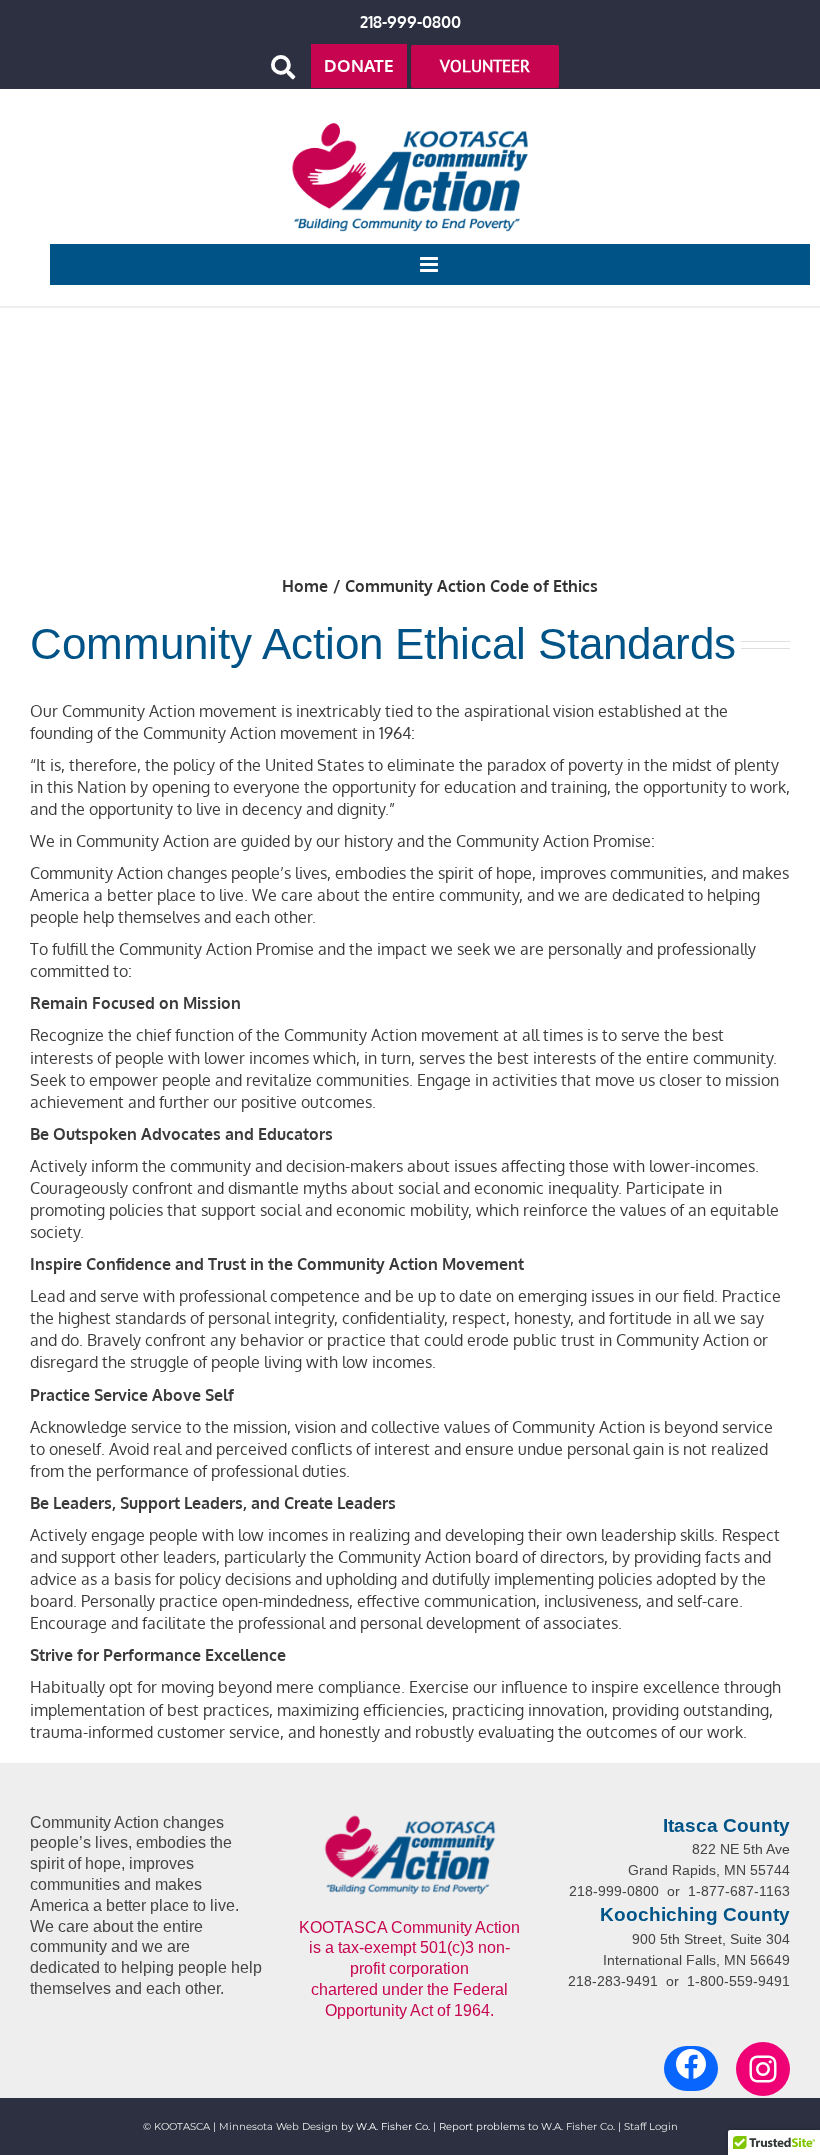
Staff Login (651, 2126)
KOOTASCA (182, 2126)
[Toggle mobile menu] (430, 264)
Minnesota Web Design (278, 2126)
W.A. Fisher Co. (578, 2126)
